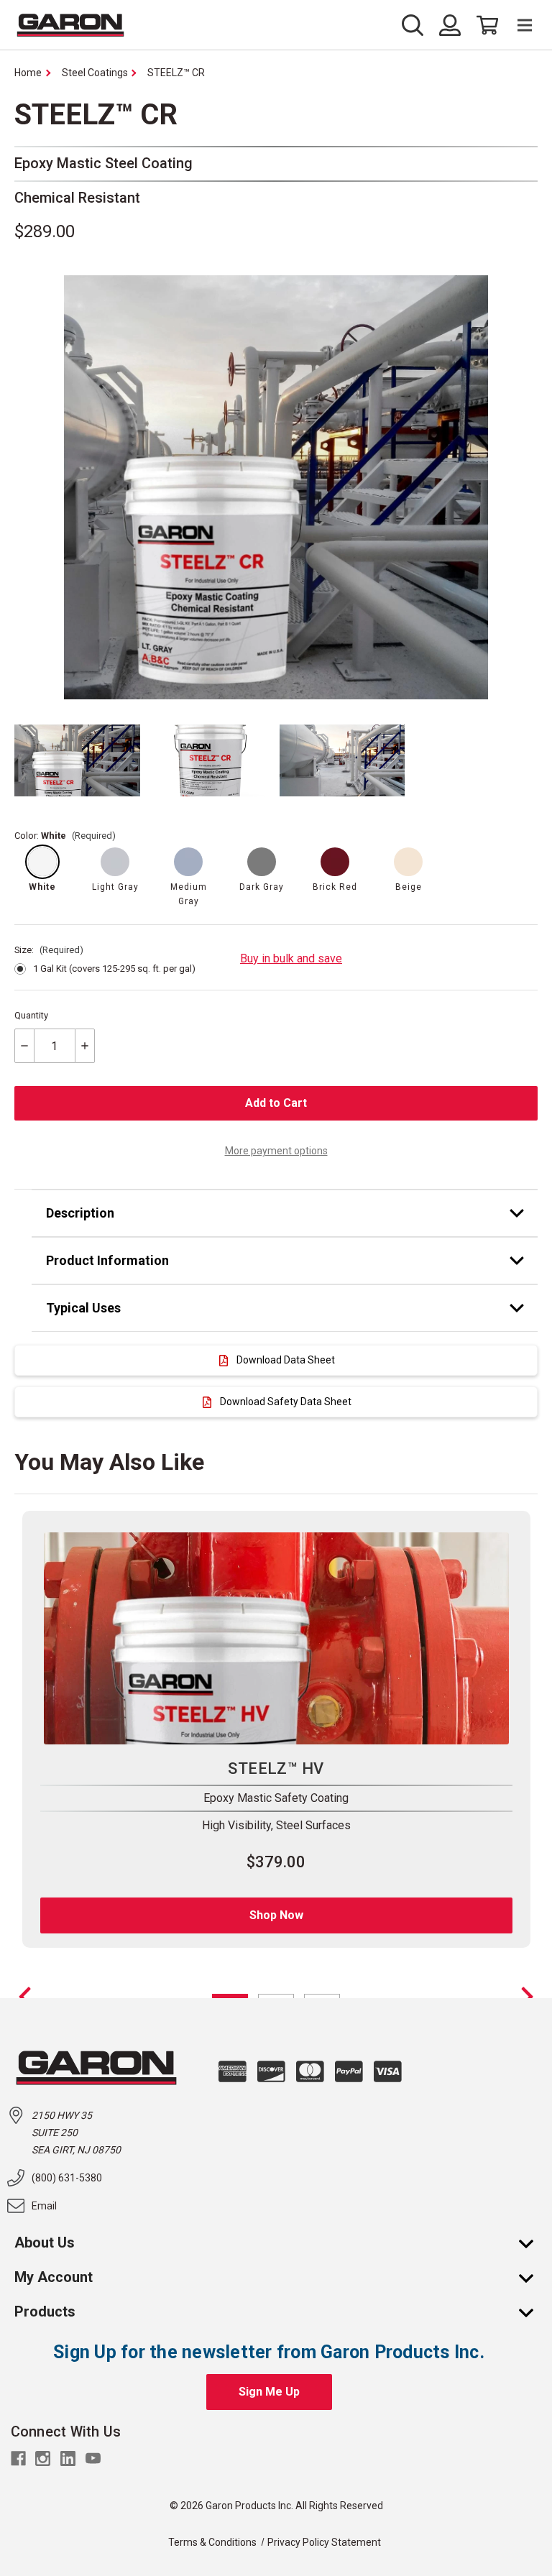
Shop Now (276, 1915)
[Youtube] (93, 2458)
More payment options (276, 1151)
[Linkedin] (68, 2458)
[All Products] (533, 2311)
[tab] (285, 1213)
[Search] (417, 25)
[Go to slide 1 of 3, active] (230, 1996)
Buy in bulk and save (291, 958)
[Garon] (70, 25)
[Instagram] (43, 2458)
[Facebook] (18, 2458)
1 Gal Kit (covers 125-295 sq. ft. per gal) (114, 969)
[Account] (450, 25)
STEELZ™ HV (276, 1768)
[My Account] (533, 2277)
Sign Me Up (269, 2392)
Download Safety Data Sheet (286, 1402)
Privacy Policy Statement (324, 2542)
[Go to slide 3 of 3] (25, 1997)
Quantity (31, 1015)
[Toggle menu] (518, 26)
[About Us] (533, 2242)
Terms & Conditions (212, 2542)
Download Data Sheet (286, 1360)
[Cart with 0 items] (483, 25)
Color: (65, 836)
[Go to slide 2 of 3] (527, 1997)
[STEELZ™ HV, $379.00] (276, 1639)
